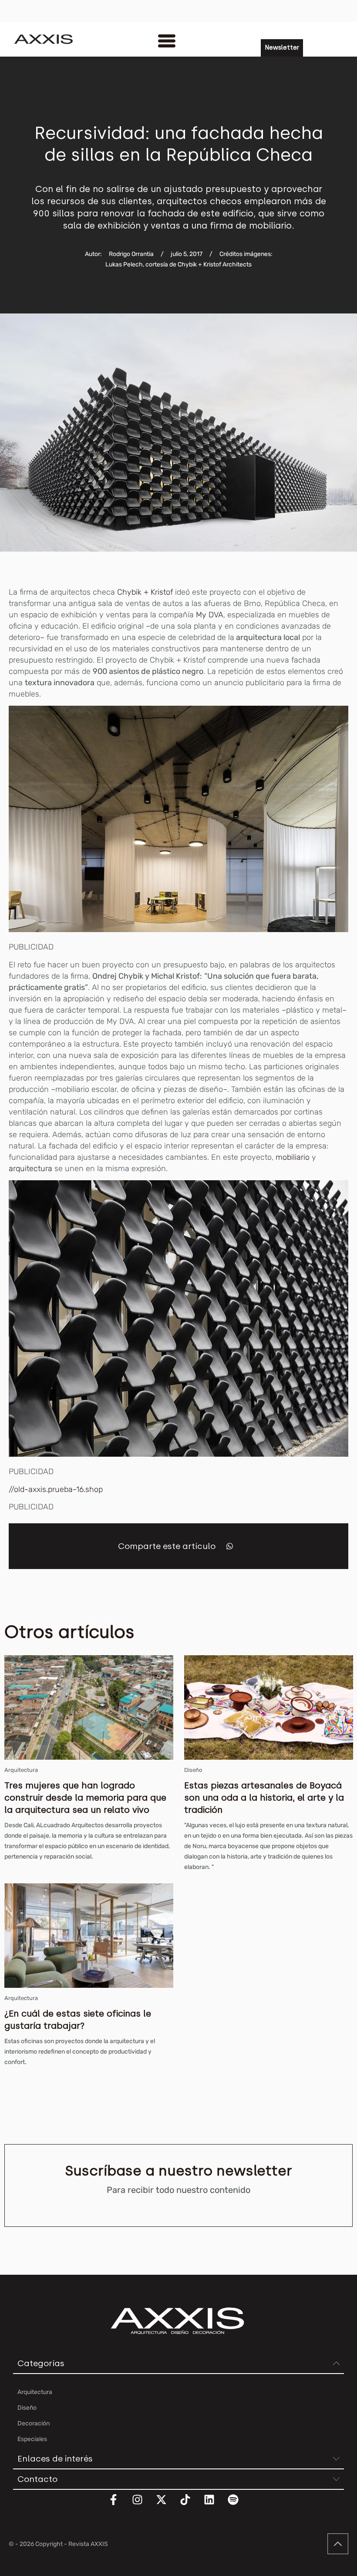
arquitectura (30, 1168)
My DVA (210, 615)
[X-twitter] (167, 2505)
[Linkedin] (215, 2505)
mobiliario (293, 1157)
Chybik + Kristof (145, 592)
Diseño (193, 1770)
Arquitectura (21, 1770)
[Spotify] (239, 2505)
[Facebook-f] (119, 2505)
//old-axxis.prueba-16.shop (56, 1489)
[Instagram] (143, 2505)
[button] (230, 1546)
